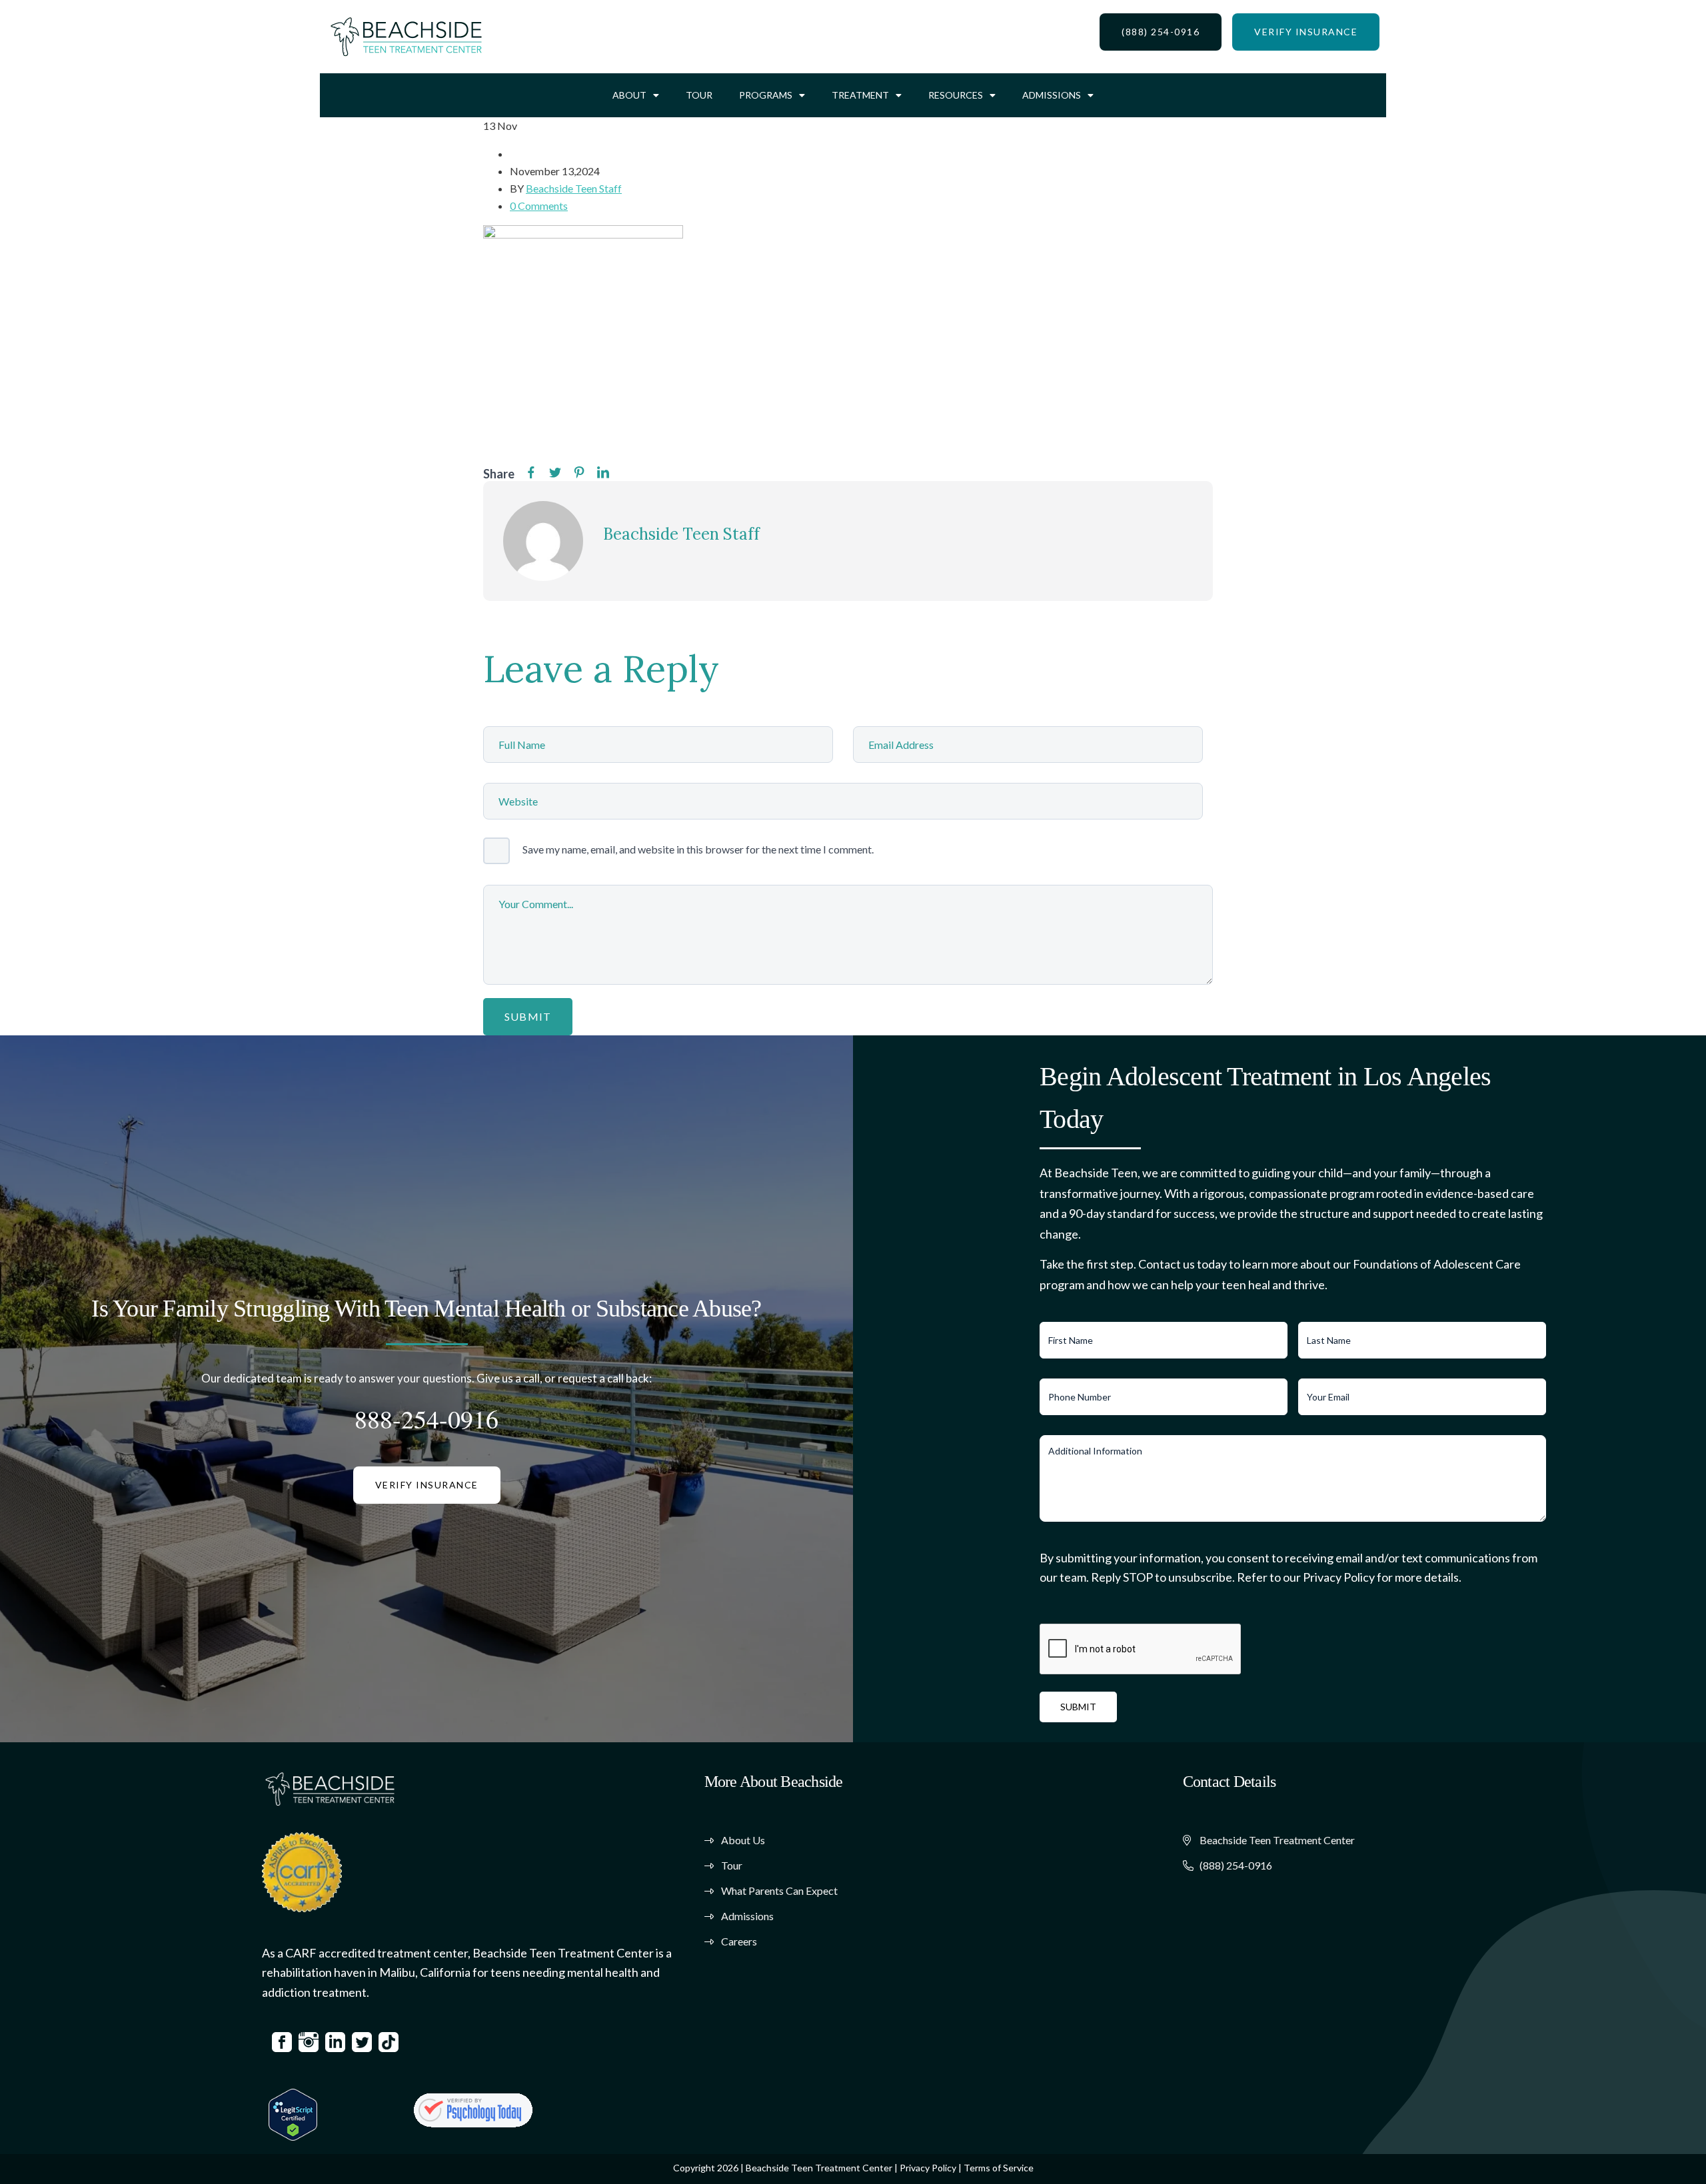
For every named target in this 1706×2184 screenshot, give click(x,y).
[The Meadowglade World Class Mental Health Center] (473, 2110)
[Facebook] (531, 473)
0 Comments (539, 206)
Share (499, 474)
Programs (766, 95)
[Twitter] (555, 473)
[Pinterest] (579, 473)
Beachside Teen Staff (574, 188)
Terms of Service (999, 2168)
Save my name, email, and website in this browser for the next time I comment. (698, 849)
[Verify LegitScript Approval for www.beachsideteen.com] (293, 2113)
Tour (699, 95)
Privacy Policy (928, 2168)
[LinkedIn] (603, 473)
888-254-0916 (426, 1419)
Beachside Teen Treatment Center (819, 2168)
